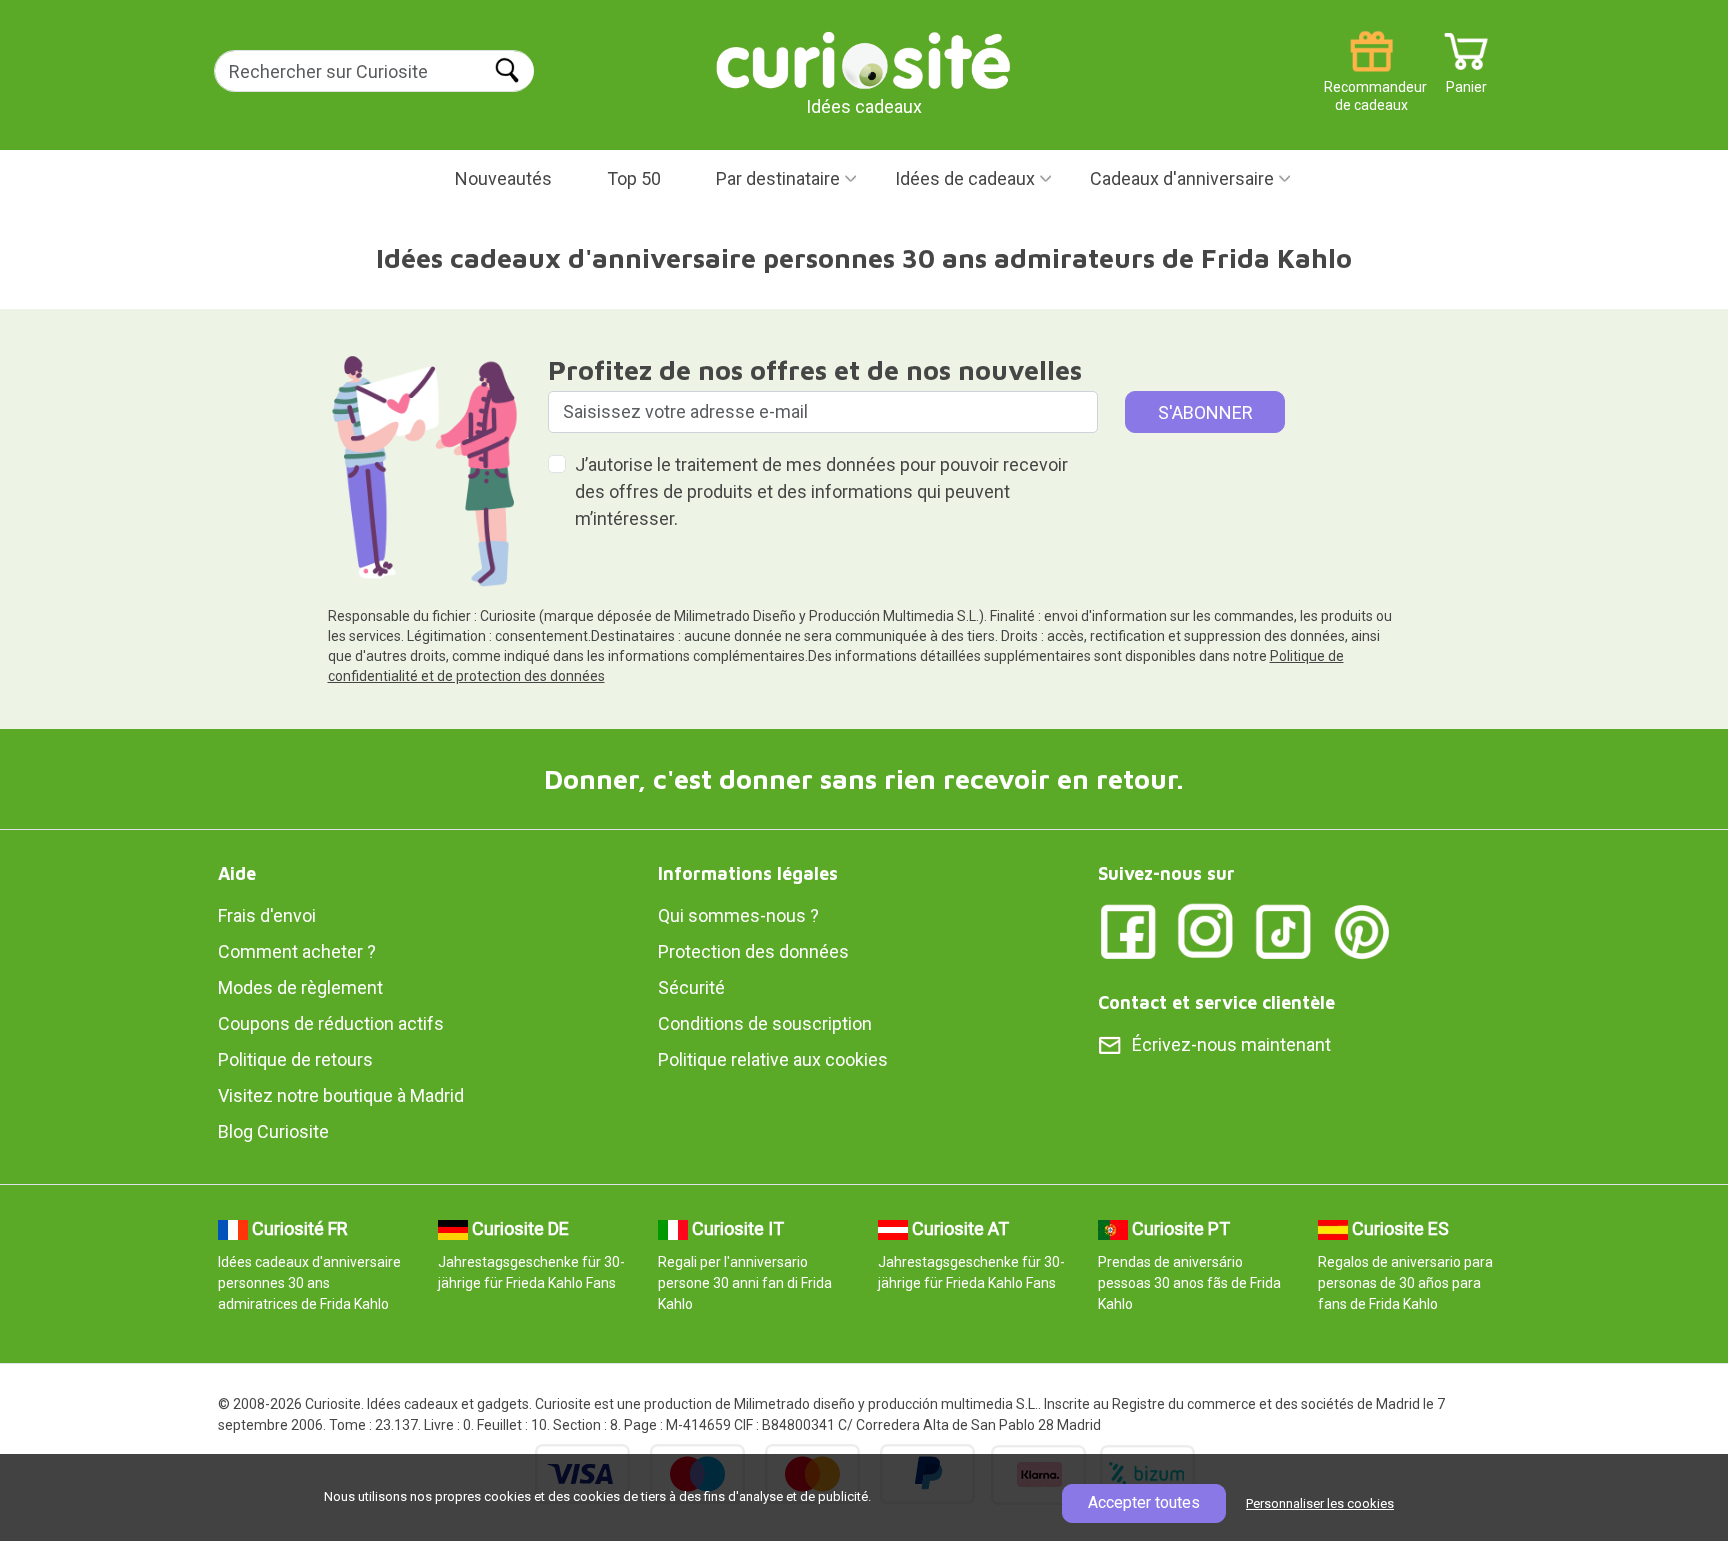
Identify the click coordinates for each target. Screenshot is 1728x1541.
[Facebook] (1128, 930)
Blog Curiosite (273, 1131)
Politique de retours (295, 1059)
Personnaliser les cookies (1320, 1503)
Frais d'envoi (267, 915)
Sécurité (691, 987)
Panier (1466, 79)
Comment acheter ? (297, 951)
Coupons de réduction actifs (331, 1023)
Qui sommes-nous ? (738, 915)
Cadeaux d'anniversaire (1182, 178)
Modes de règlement (300, 987)
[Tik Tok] (1284, 930)
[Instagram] (1206, 930)
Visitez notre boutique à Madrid (341, 1095)
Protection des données (753, 951)
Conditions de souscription (765, 1023)
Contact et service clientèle (1216, 1002)
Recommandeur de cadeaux (1371, 79)
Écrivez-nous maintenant (1231, 1044)
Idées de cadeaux (965, 178)
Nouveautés (503, 178)
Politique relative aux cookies (773, 1059)
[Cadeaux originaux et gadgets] (864, 59)
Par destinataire (778, 178)
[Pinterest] (1362, 930)
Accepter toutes (1144, 1502)
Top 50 (634, 178)
